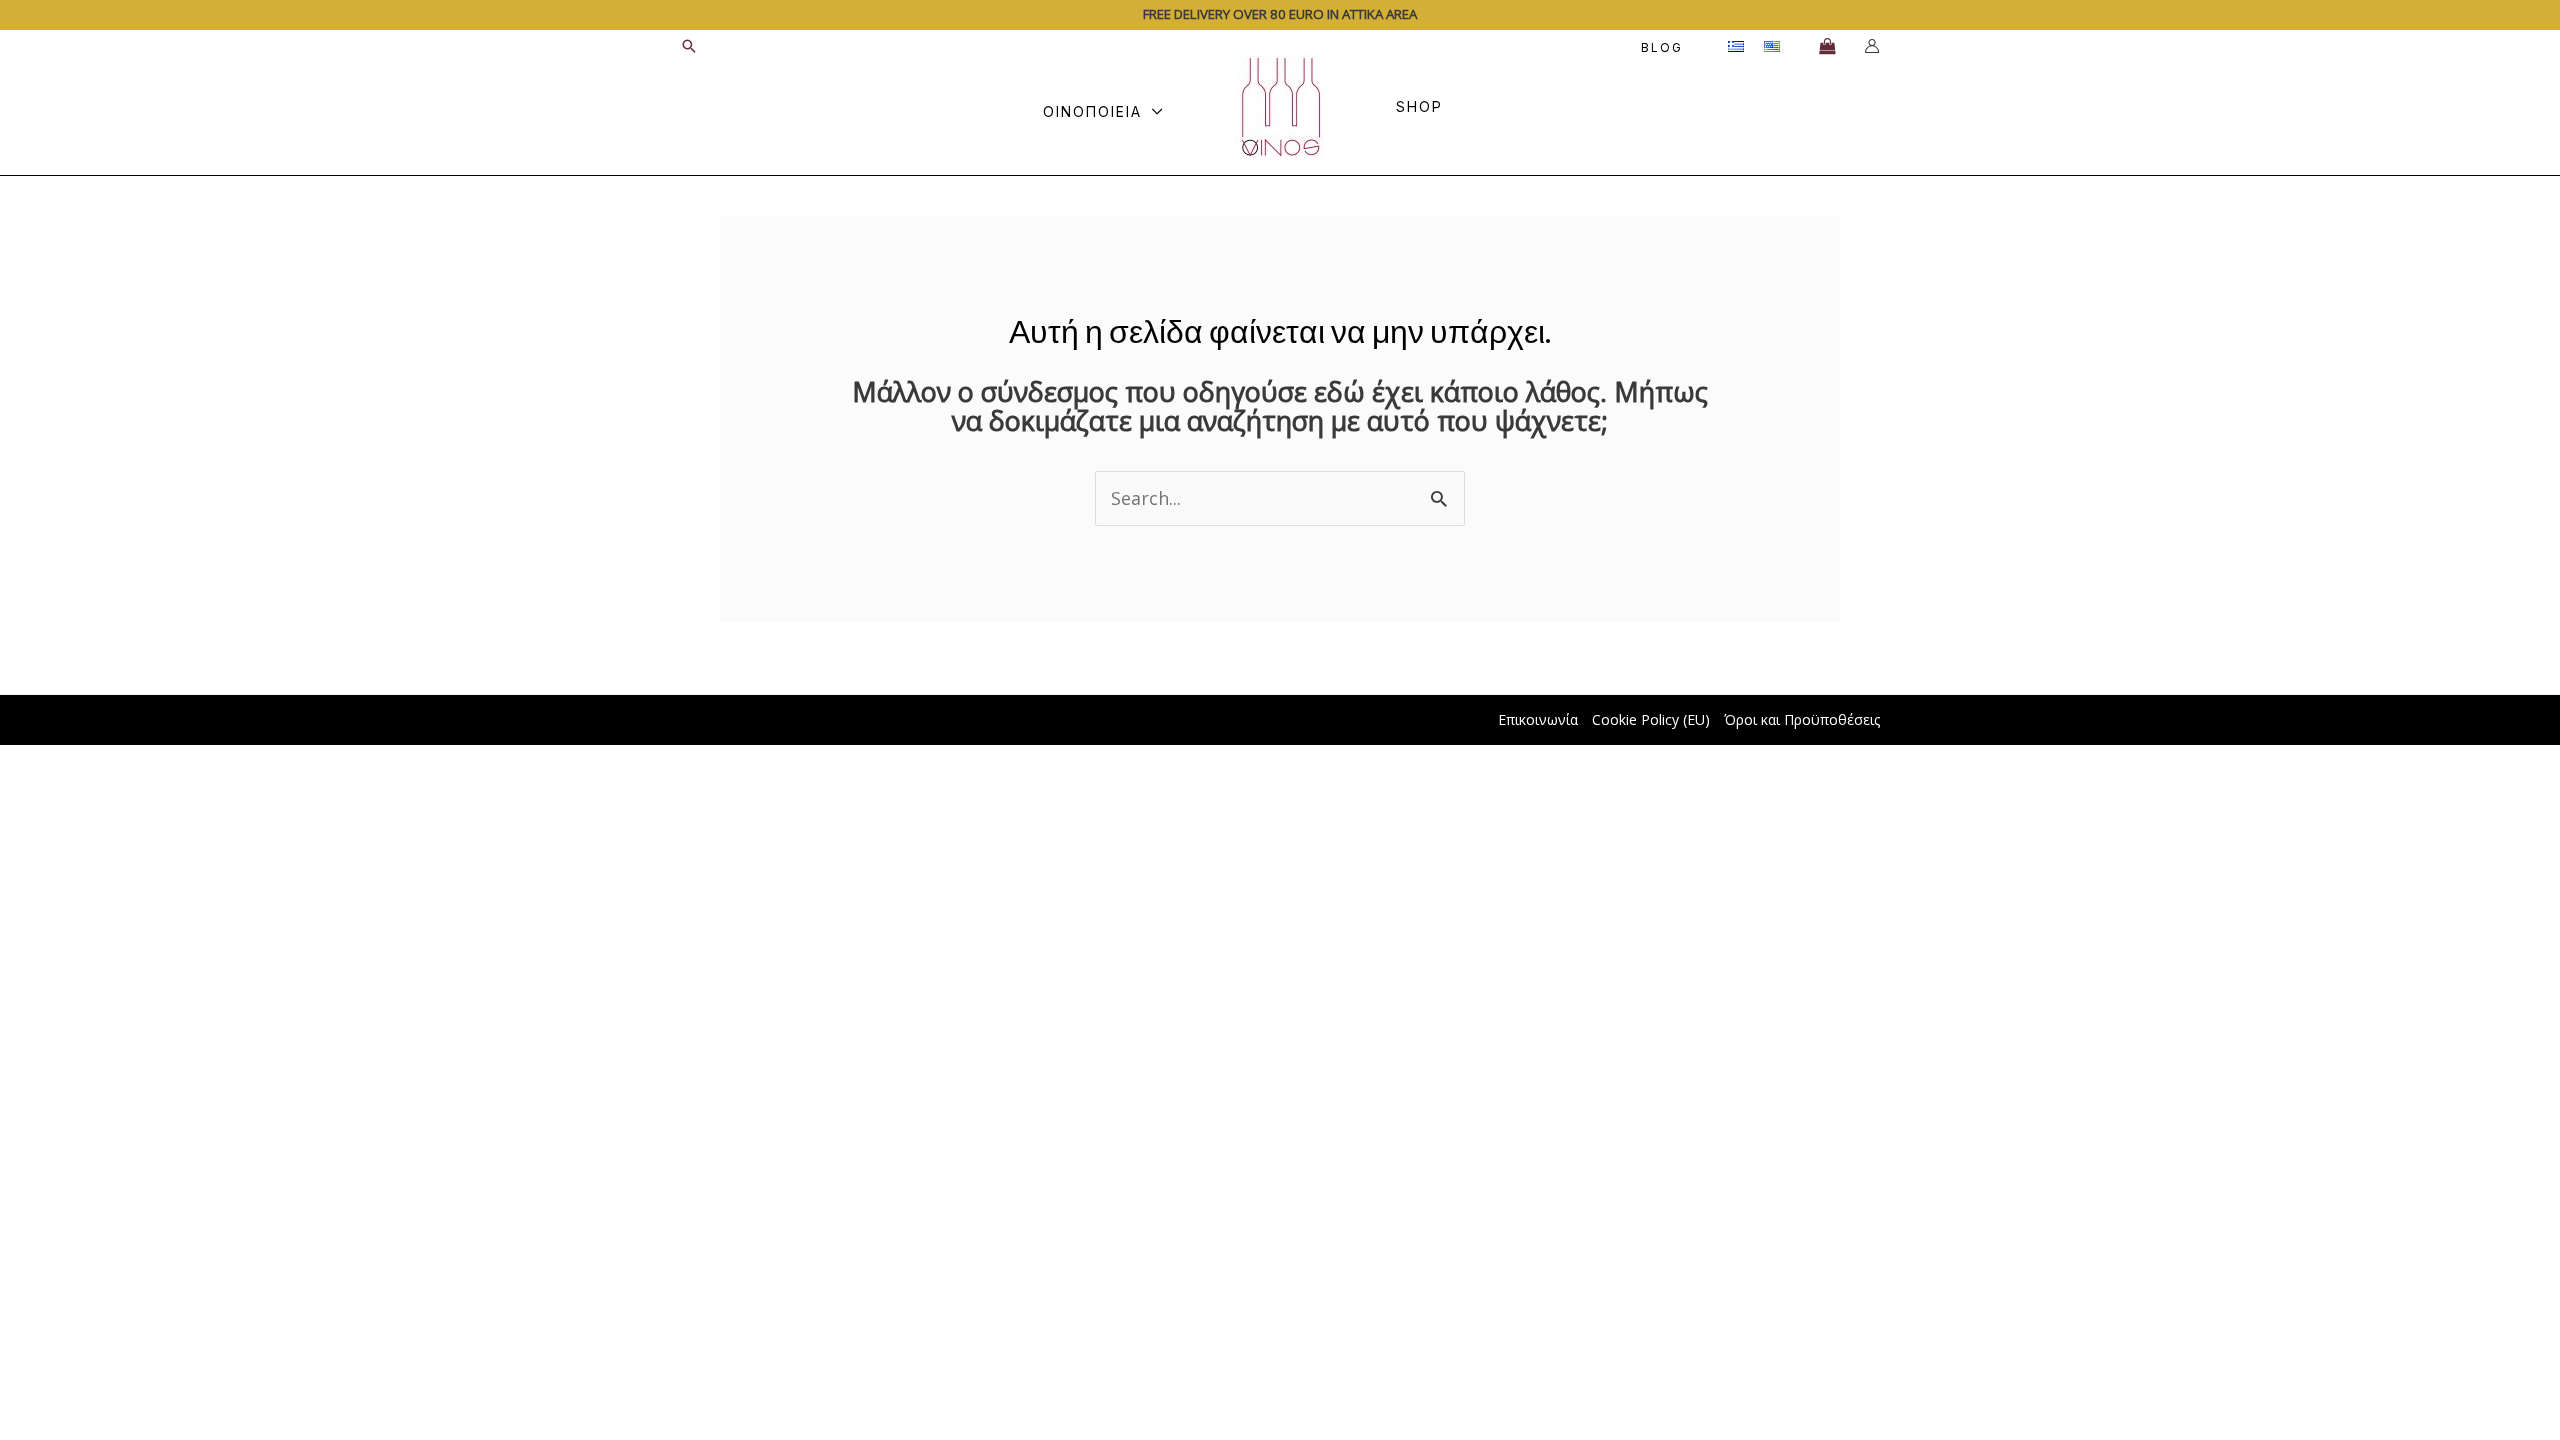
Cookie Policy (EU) (1651, 719)
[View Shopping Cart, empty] (1827, 46)
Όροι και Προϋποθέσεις (1802, 719)
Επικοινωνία (1538, 719)
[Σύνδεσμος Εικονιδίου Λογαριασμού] (1872, 46)
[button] (689, 46)
